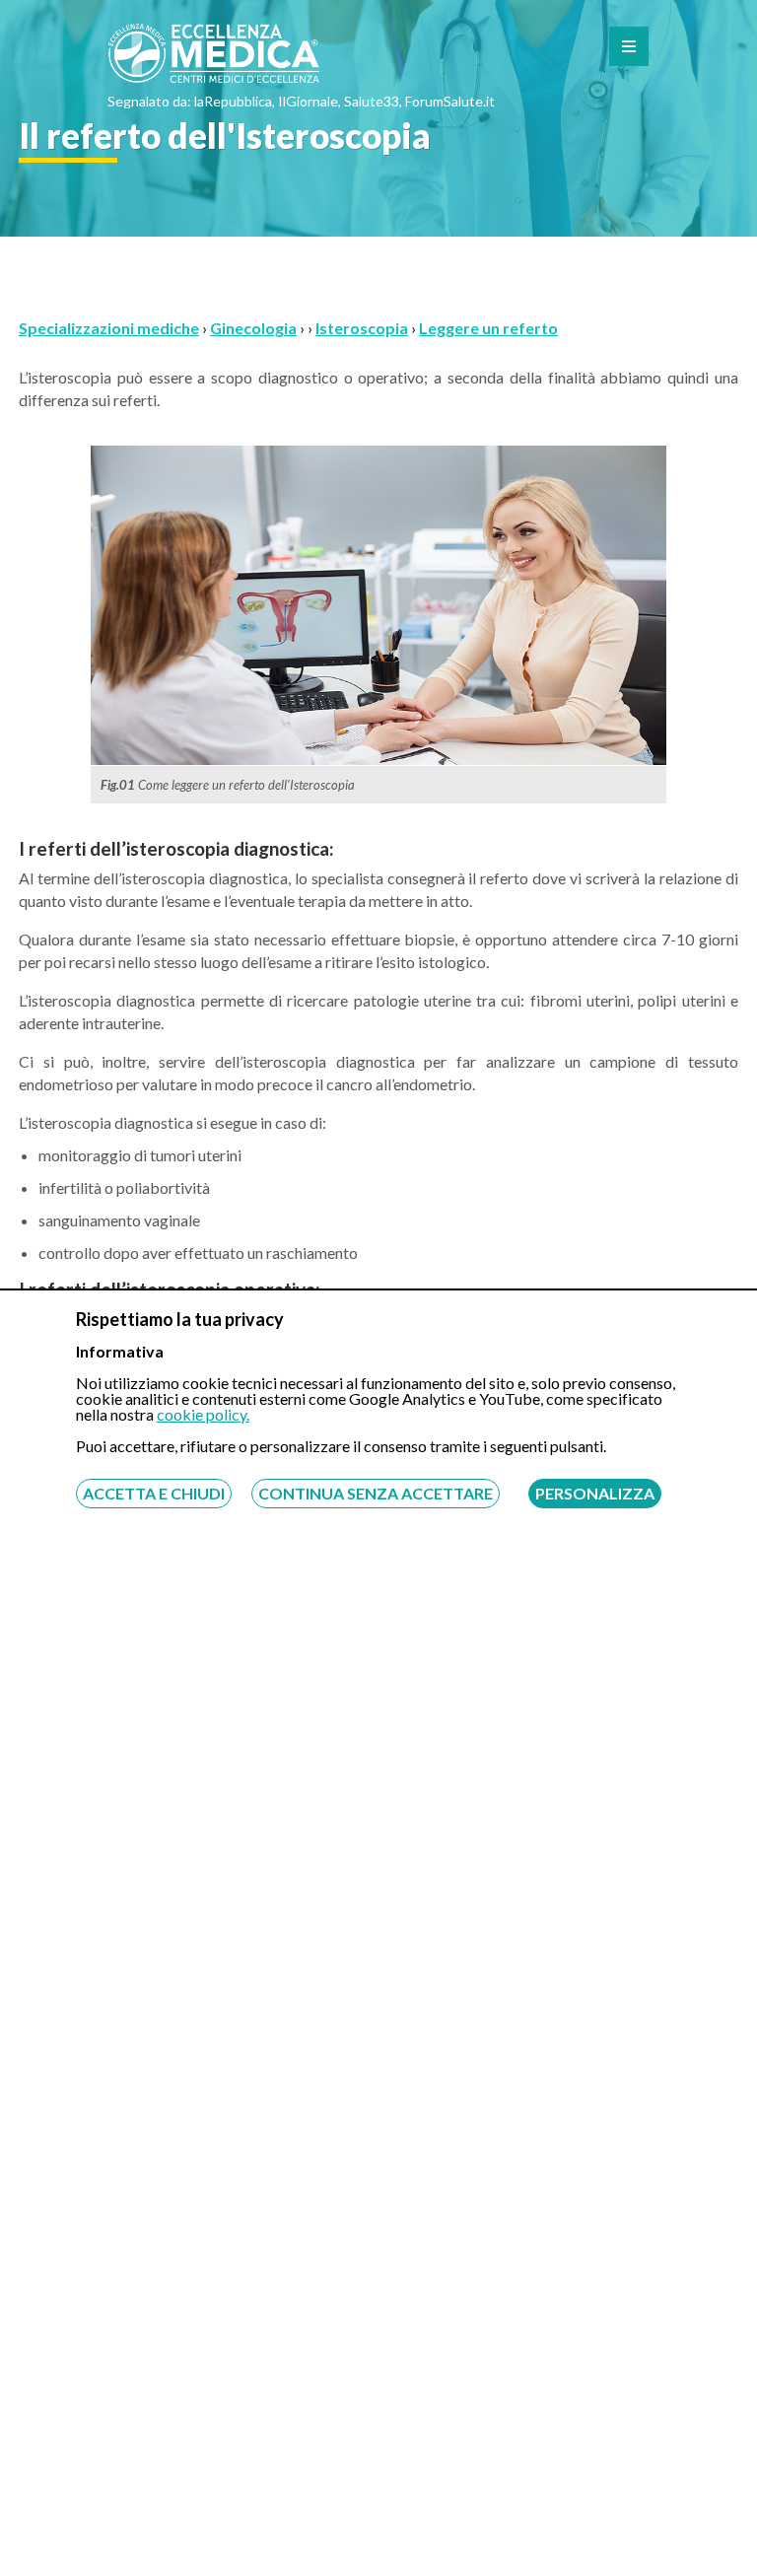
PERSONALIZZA (595, 1493)
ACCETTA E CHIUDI (154, 1493)
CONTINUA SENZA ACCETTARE (376, 1493)
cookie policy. (203, 1414)
